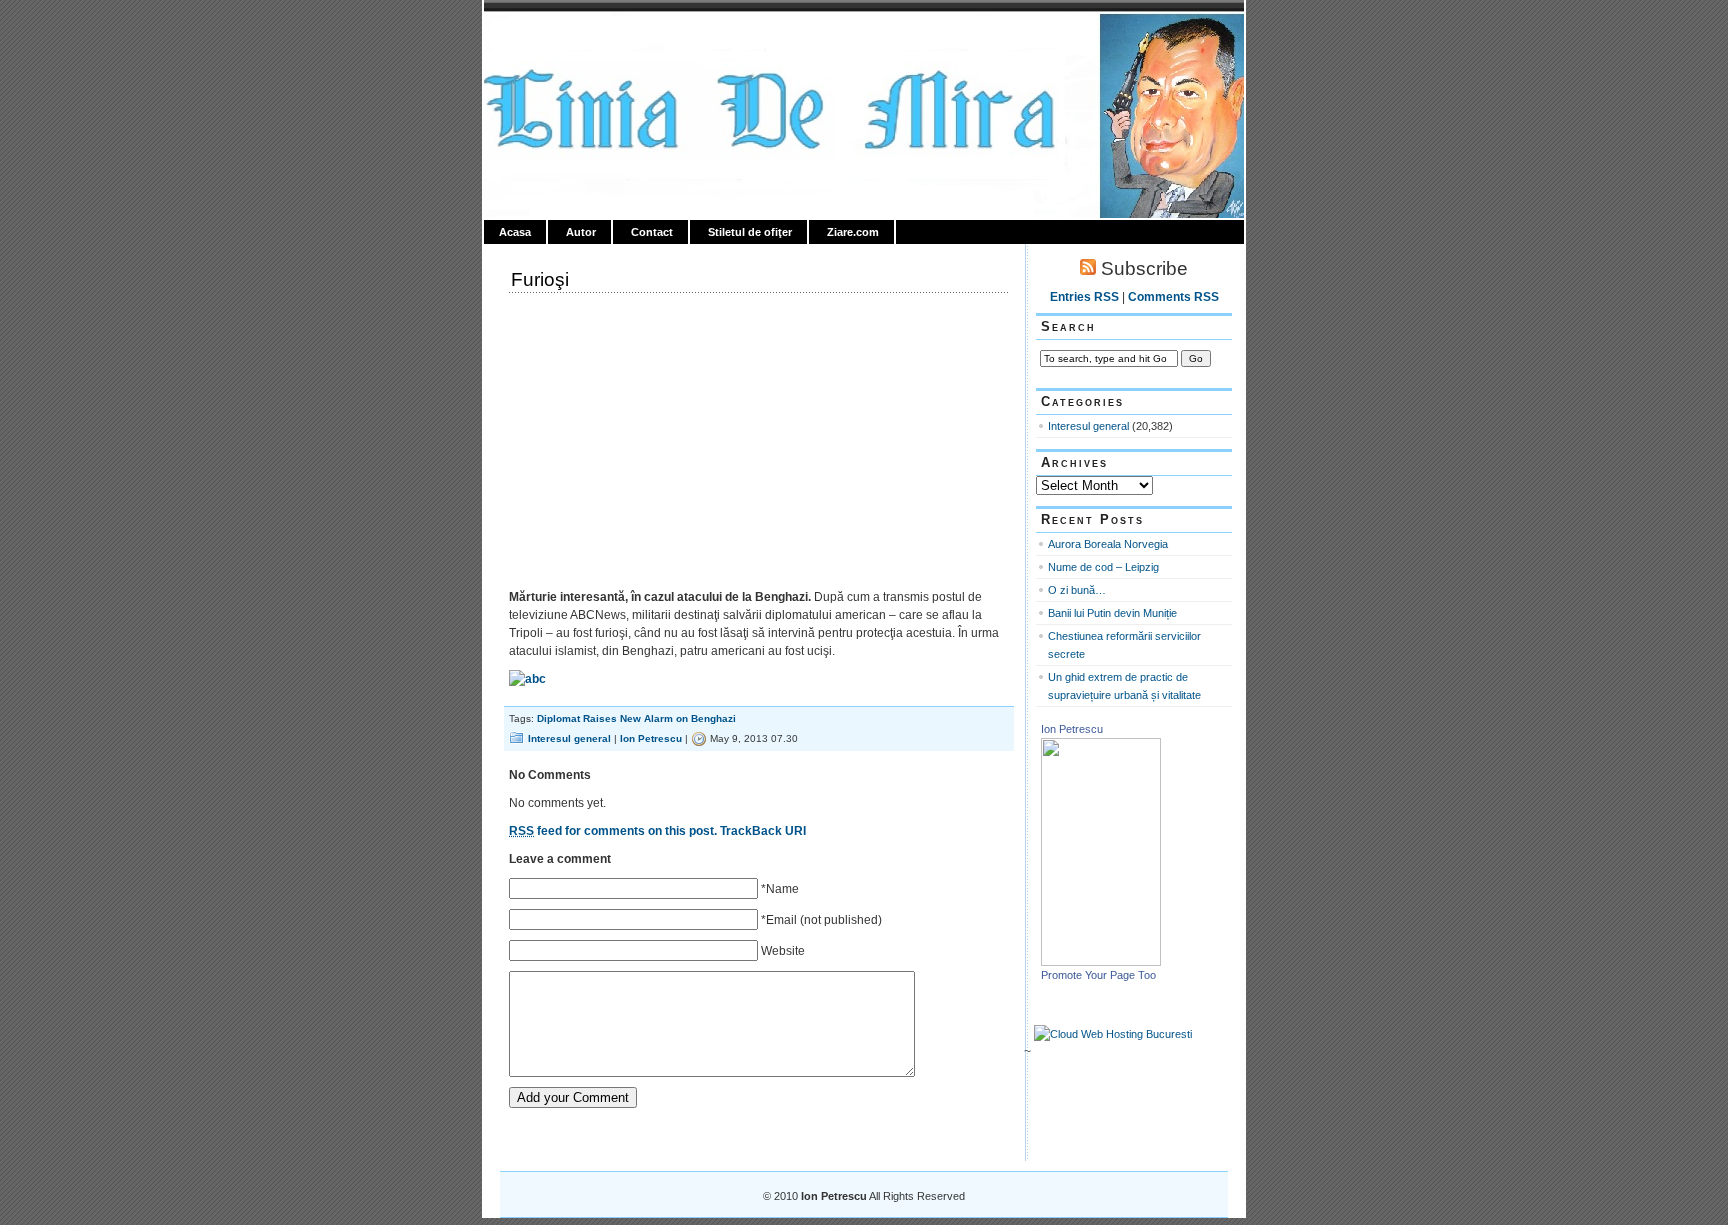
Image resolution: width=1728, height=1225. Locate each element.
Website (783, 951)
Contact (652, 232)
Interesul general (569, 738)
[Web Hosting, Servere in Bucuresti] (1113, 1034)
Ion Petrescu (570, 37)
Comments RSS (1173, 297)
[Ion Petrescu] (1101, 962)
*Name (780, 889)
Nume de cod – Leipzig (1103, 567)
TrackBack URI (763, 831)
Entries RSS (1084, 297)
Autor (581, 232)
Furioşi (540, 279)
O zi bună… (1077, 590)
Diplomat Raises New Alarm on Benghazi (636, 718)
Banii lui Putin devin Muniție (1112, 613)
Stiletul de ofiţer (750, 232)
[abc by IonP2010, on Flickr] (527, 679)
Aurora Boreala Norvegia (1108, 544)
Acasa (515, 232)
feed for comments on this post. (613, 831)
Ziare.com (853, 232)
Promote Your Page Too (1098, 975)
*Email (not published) (821, 920)
